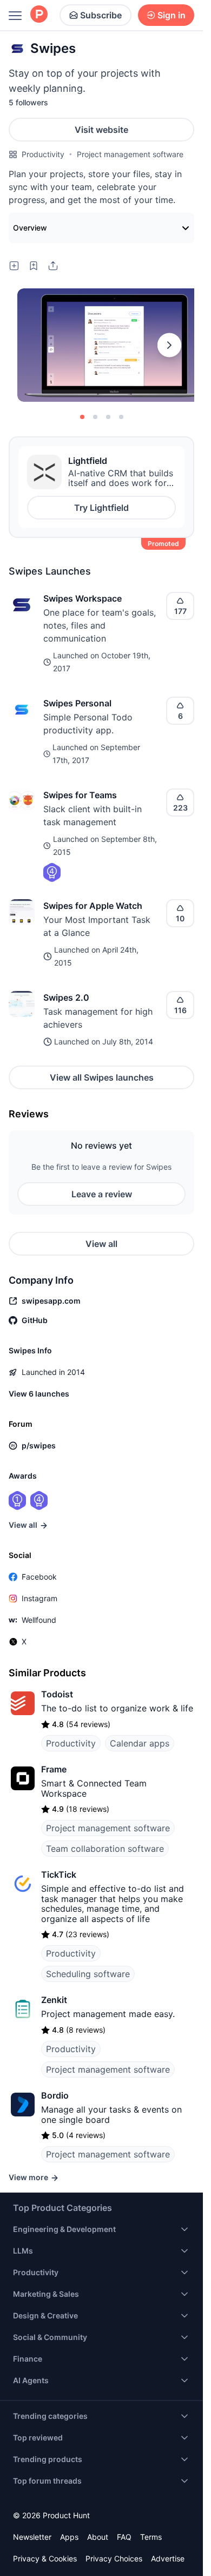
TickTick (59, 1874)
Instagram (39, 1598)
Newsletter (32, 2537)
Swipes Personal (77, 703)
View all (101, 1244)
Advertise (168, 2558)
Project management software (130, 154)
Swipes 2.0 (66, 997)
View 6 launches (39, 1394)
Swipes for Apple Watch (93, 906)
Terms (151, 2537)
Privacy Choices (114, 2558)
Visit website (101, 130)
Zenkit (54, 2000)
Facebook (39, 1577)
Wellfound (39, 1620)
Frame (54, 1769)
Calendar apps (140, 1743)
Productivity (43, 154)
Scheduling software (88, 1974)
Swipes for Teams (80, 795)
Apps (69, 2537)
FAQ (124, 2537)
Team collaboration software (105, 1849)
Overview (30, 228)
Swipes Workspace (83, 598)
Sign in (172, 15)
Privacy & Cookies (45, 2558)
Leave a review (102, 1194)
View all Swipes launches (102, 1077)
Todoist (57, 1694)
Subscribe (101, 15)
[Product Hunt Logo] (39, 15)
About (98, 2537)
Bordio (55, 2095)
